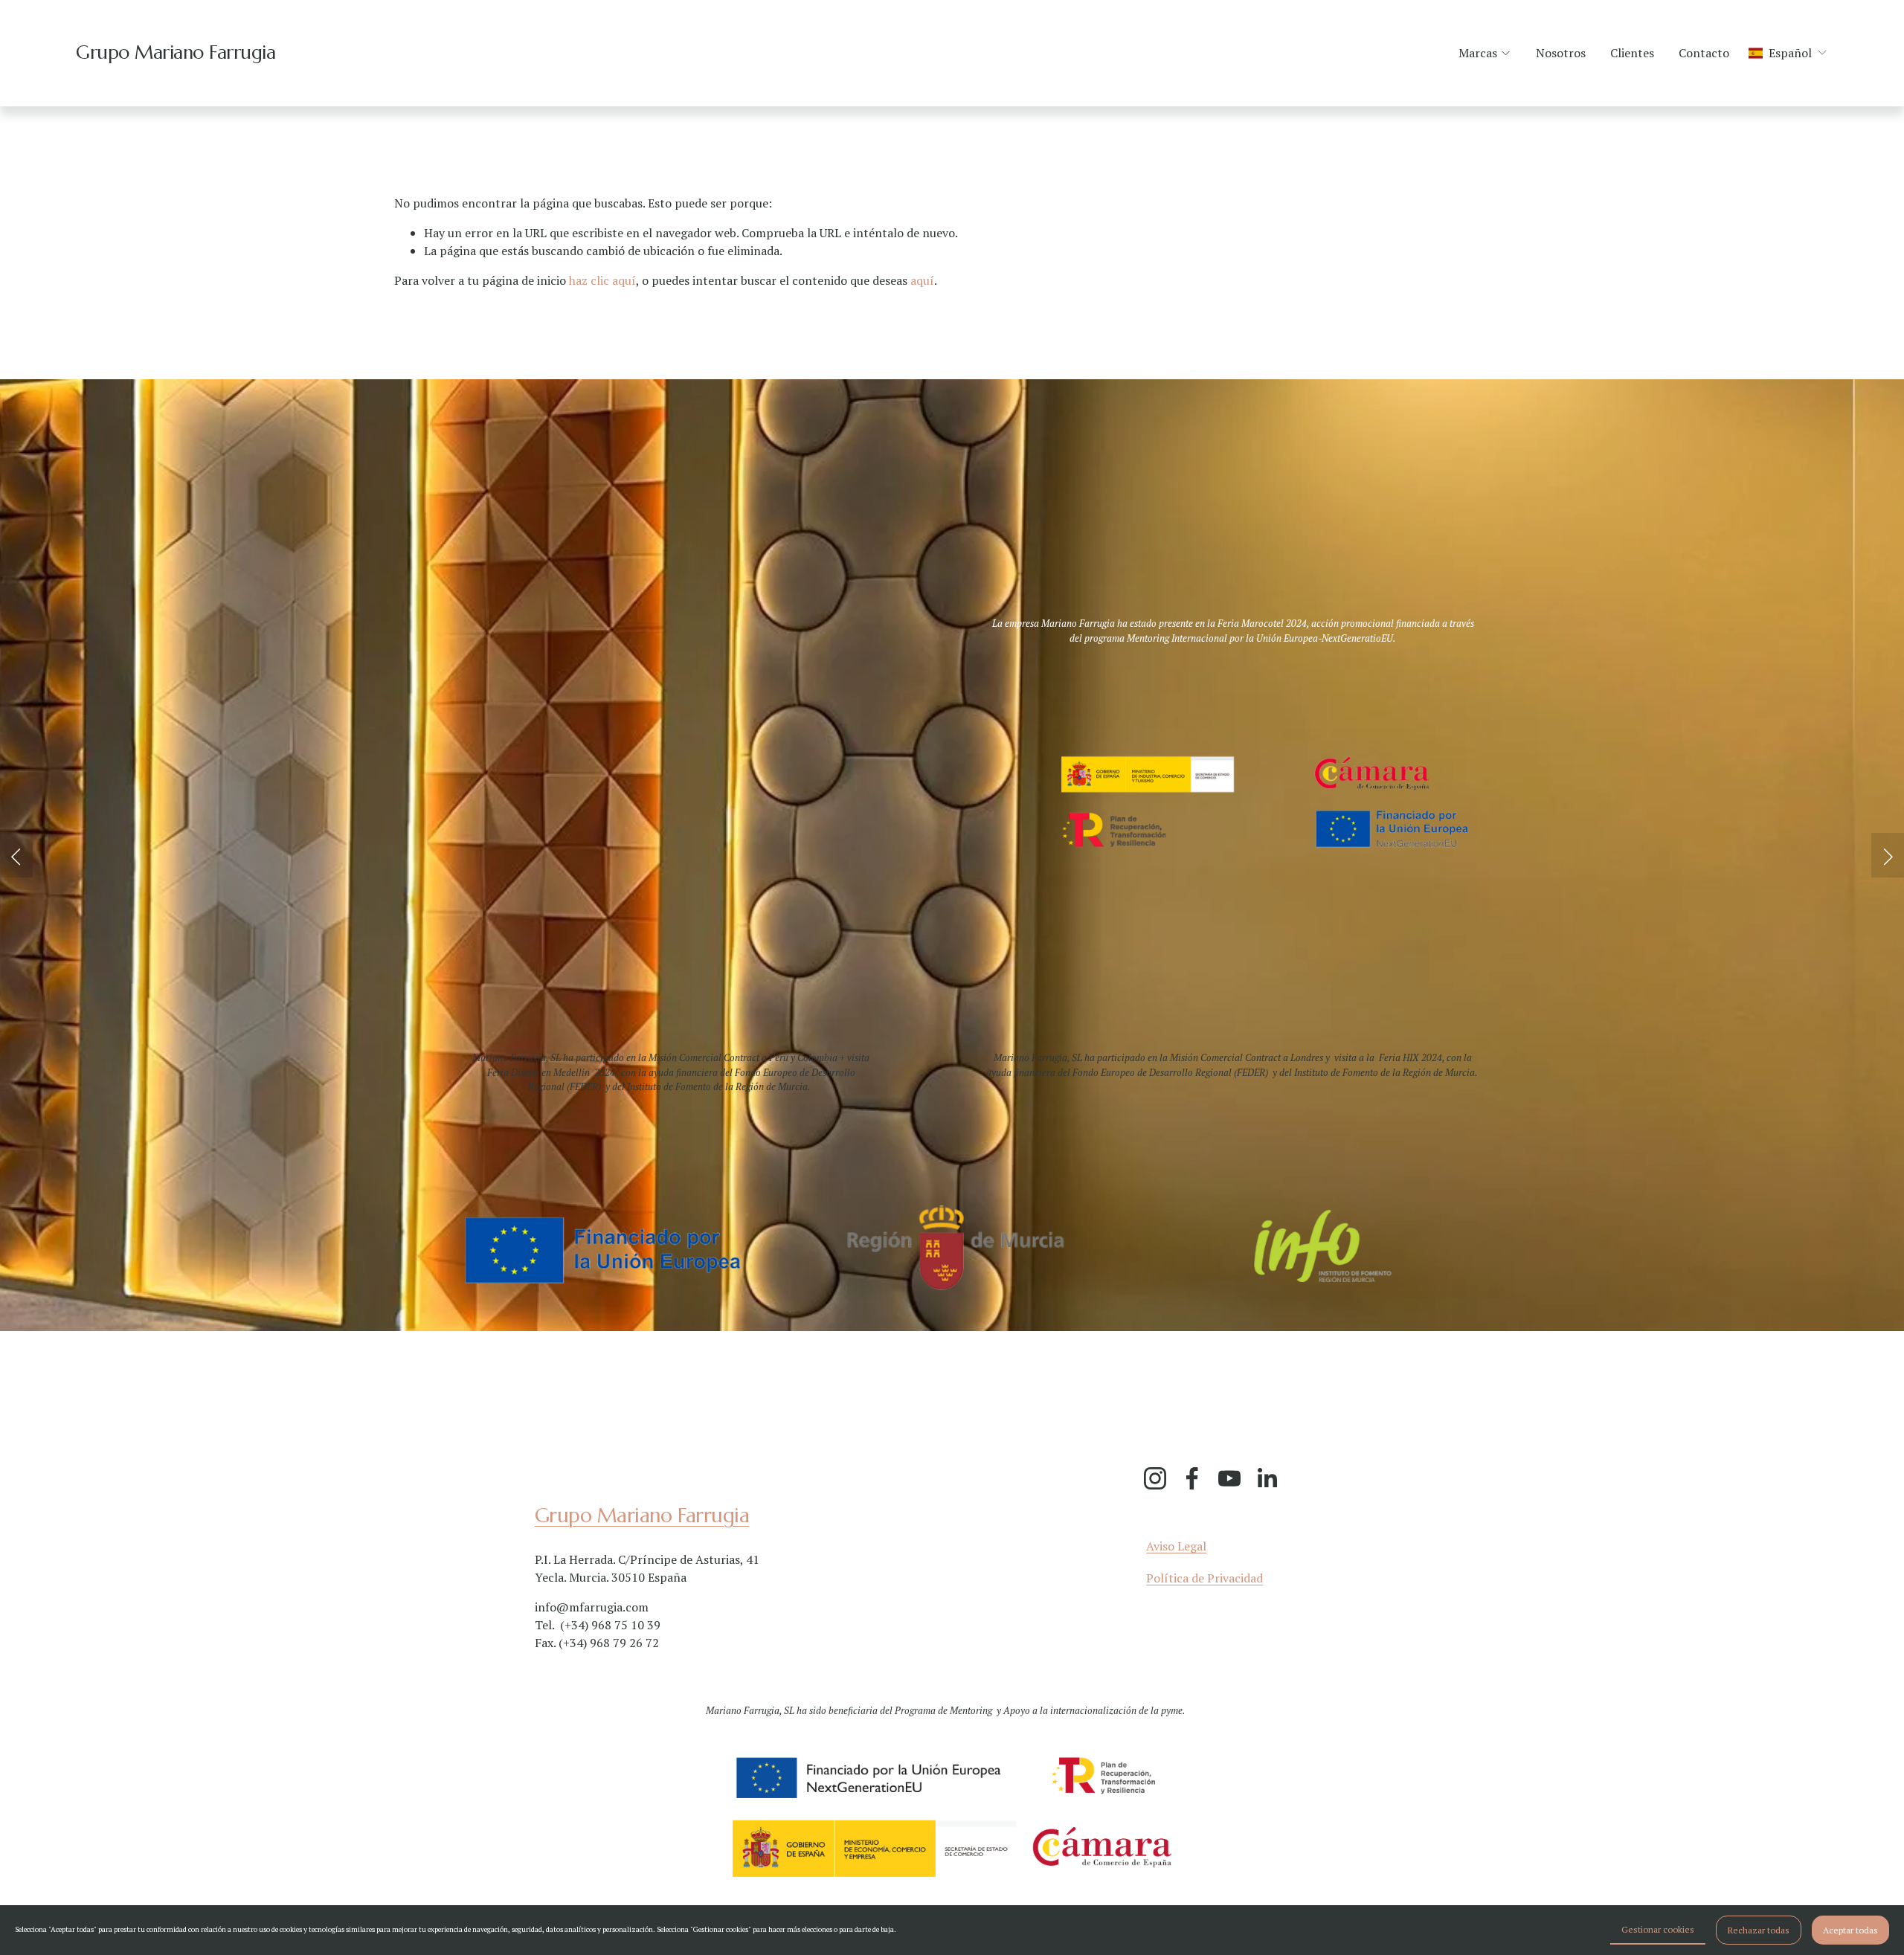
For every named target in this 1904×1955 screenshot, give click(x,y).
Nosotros (1561, 53)
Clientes (1632, 53)
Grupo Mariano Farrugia (176, 52)
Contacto (1704, 53)
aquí (922, 280)
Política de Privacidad (1205, 1578)
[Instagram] (1155, 1478)
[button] (16, 855)
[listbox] (1788, 53)
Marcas (1478, 53)
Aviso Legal (1176, 1546)
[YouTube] (1229, 1478)
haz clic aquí (602, 280)
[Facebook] (1192, 1478)
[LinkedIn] (1267, 1478)
